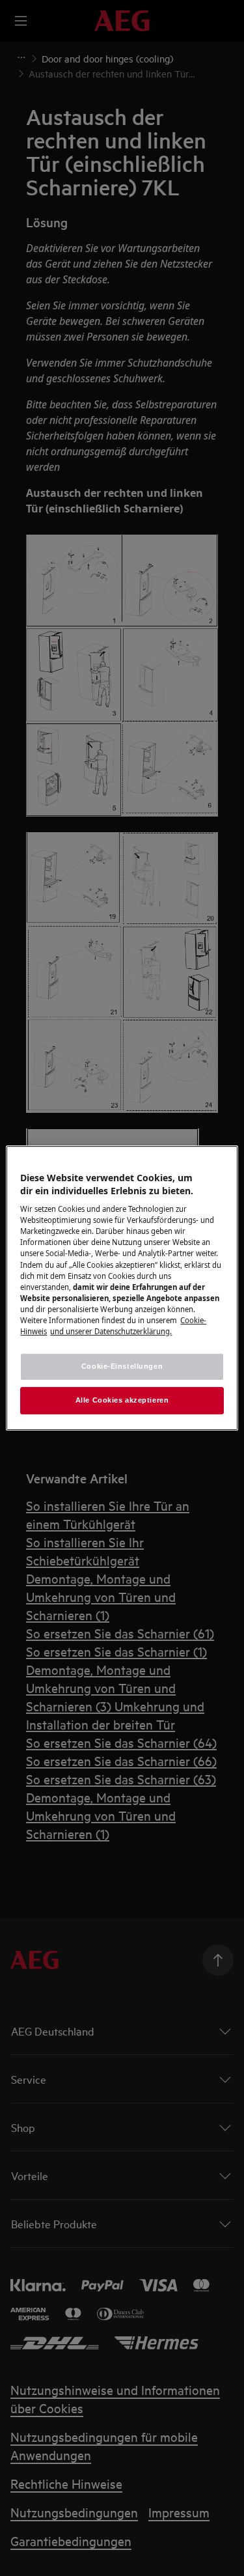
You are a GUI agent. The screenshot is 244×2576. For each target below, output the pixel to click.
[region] (122, 1288)
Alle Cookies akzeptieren (122, 1400)
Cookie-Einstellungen (122, 1366)
